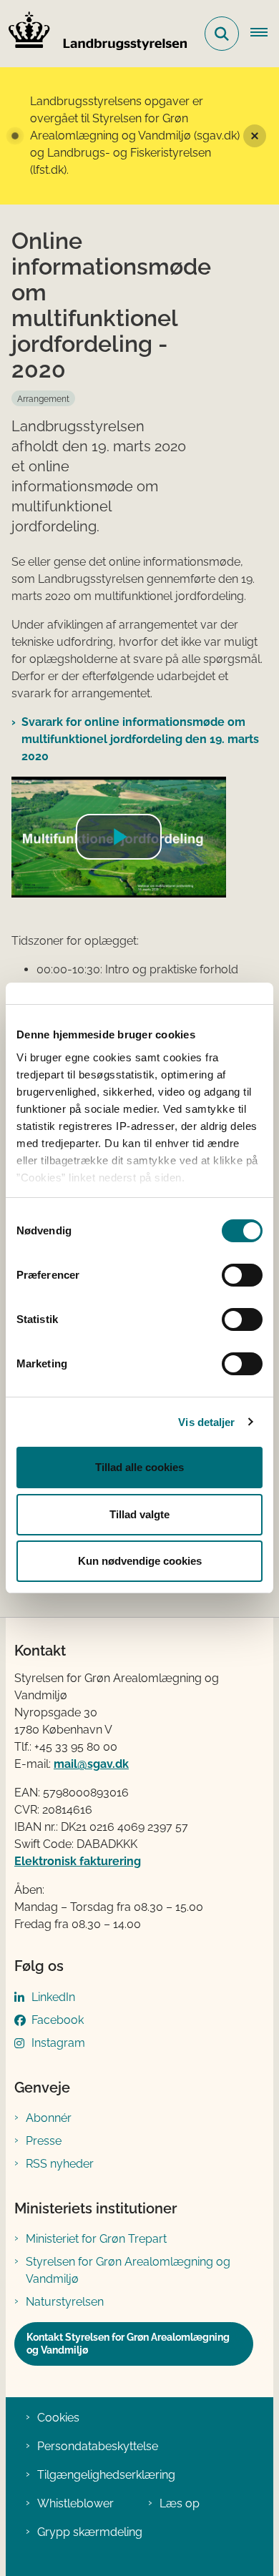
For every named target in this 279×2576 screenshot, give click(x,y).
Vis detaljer (206, 1422)
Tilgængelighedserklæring (106, 2475)
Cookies (58, 2418)
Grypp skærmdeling (90, 2532)
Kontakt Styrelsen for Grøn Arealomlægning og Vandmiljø (128, 2344)
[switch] (242, 1275)
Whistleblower (75, 2503)
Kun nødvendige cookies (140, 1561)
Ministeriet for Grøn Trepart (96, 2239)
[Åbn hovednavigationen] (265, 34)
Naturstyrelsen (65, 2302)
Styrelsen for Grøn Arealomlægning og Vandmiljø (128, 2270)
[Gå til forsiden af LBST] (94, 34)
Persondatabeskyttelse (98, 2446)
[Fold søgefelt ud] (222, 34)
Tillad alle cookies (139, 1467)
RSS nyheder (60, 2164)
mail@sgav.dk (91, 1764)
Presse (44, 2141)
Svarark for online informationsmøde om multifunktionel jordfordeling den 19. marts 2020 (140, 739)
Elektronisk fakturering (78, 1861)
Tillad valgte (139, 1514)
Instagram (58, 2043)
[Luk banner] (255, 136)
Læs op (180, 2503)
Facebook (58, 2020)
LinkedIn (53, 1997)
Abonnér (49, 2118)
